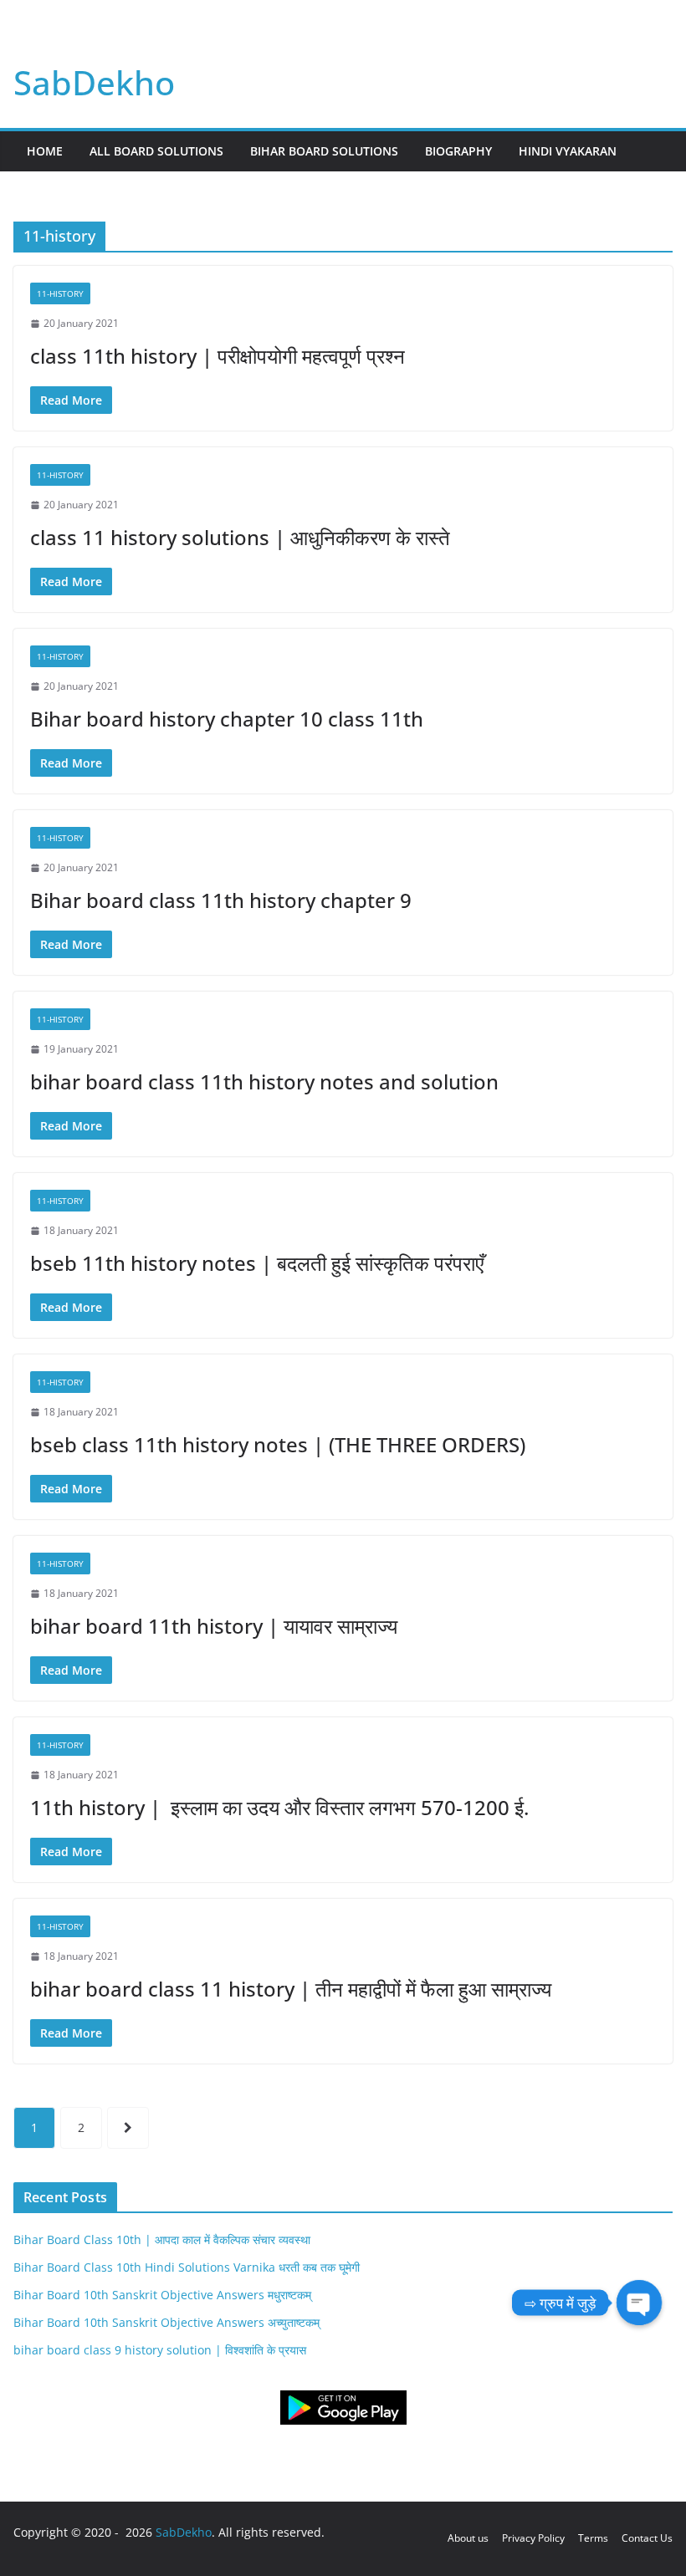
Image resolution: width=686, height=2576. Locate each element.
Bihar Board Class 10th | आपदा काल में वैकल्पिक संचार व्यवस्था (162, 2239)
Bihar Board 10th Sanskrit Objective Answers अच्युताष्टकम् (166, 2322)
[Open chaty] (639, 2303)
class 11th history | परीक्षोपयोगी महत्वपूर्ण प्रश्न (218, 356)
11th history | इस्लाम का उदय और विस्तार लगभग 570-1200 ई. (279, 1807)
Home (45, 151)
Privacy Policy (533, 2538)
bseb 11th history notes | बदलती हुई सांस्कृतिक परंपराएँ (257, 1263)
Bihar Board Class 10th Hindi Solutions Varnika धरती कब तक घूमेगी (187, 2267)
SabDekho (94, 82)
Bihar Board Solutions (324, 151)
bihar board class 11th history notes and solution (264, 1081)
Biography (458, 151)
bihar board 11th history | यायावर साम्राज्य (214, 1626)
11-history (60, 293)
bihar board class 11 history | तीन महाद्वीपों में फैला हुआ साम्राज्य (291, 1989)
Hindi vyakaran (568, 151)
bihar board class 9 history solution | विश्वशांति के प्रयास (160, 2350)
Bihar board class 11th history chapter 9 (221, 900)
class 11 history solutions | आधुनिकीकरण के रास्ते (240, 537)
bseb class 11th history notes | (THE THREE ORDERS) (278, 1444)
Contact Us (647, 2538)
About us (468, 2538)
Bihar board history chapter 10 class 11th (227, 719)
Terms (593, 2538)
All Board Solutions (156, 151)
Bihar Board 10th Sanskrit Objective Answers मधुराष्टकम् (162, 2295)
